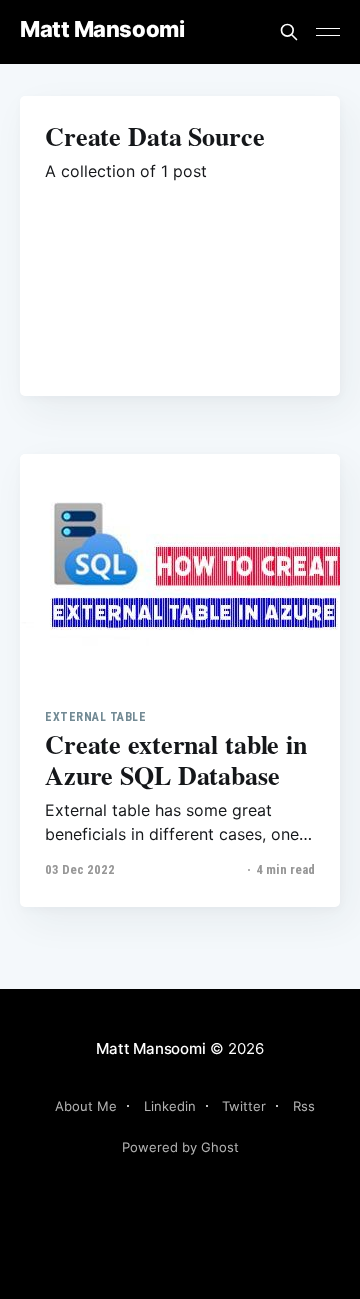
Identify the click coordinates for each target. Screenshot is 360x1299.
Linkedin (170, 1106)
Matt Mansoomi (102, 29)
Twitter (244, 1106)
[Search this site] (289, 32)
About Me (86, 1106)
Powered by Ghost (180, 1147)
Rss (304, 1106)
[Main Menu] (328, 32)
